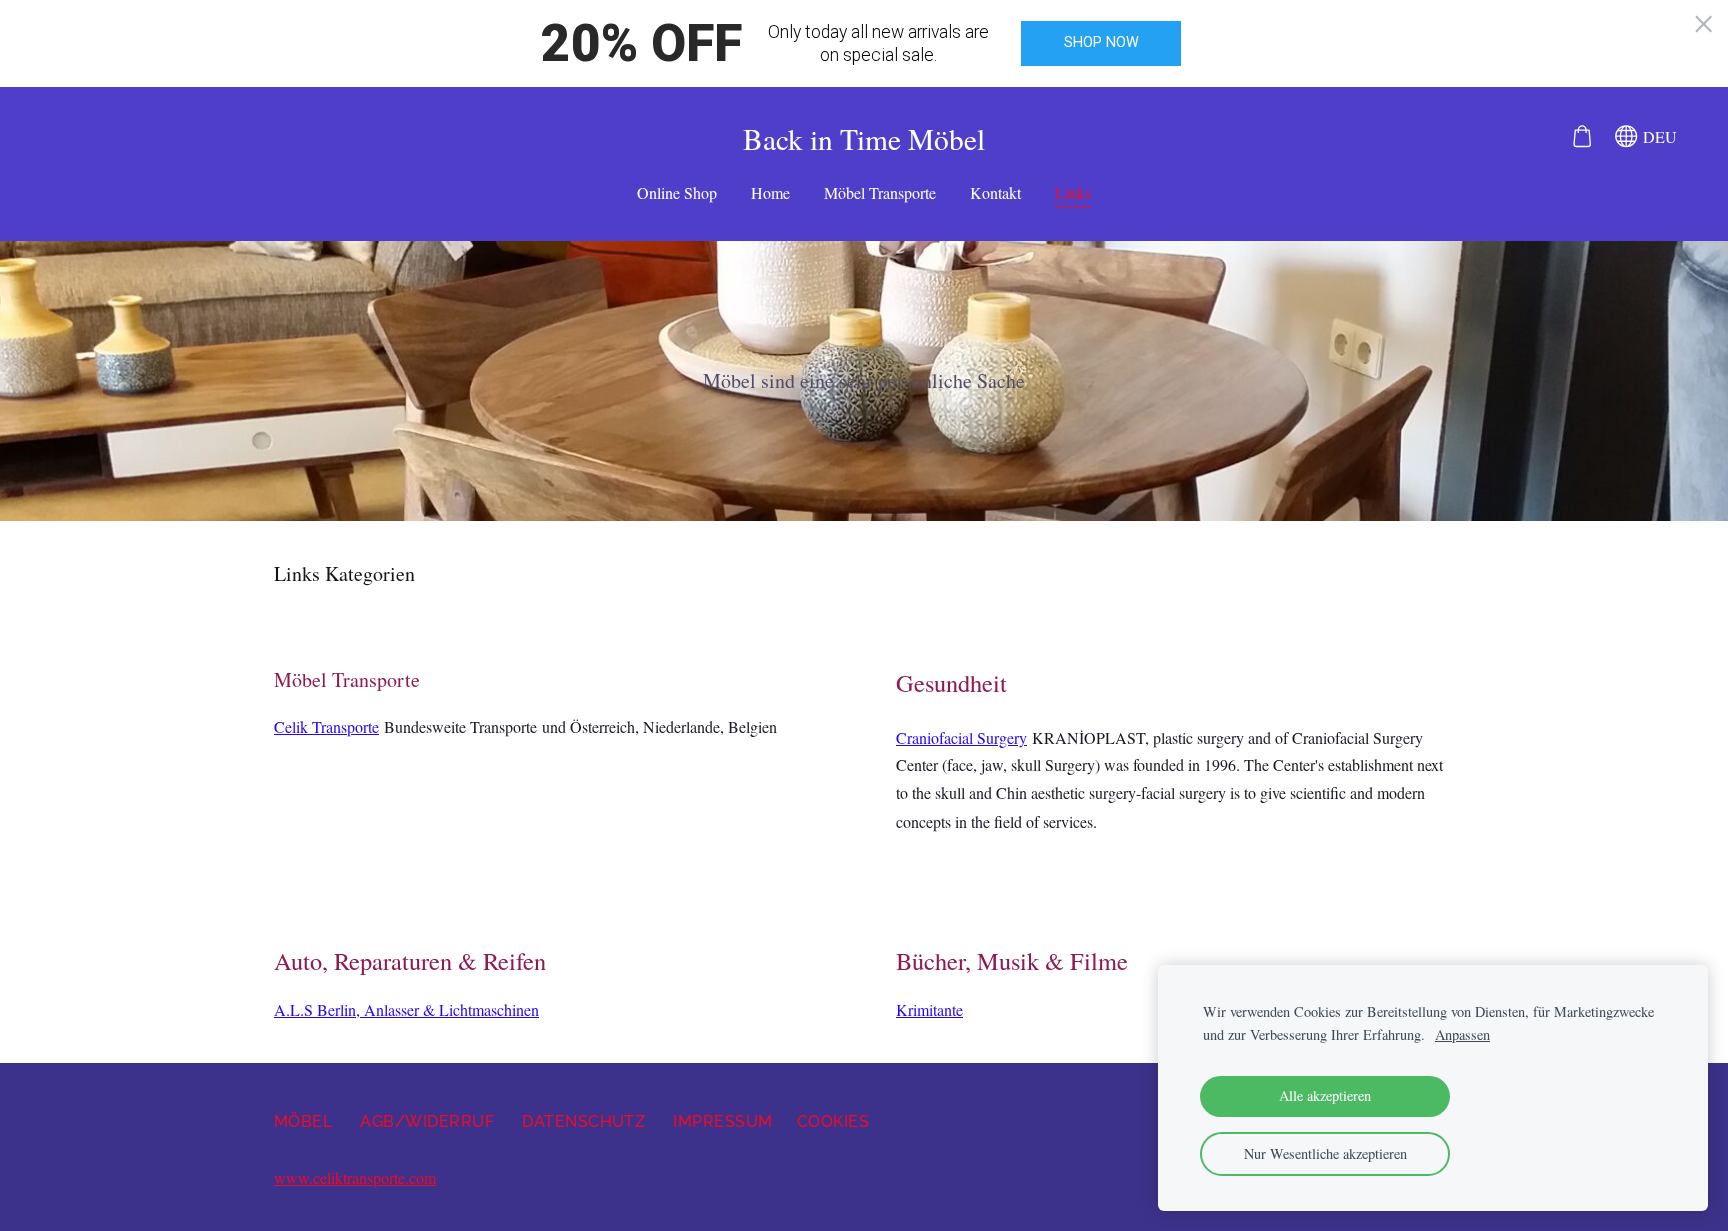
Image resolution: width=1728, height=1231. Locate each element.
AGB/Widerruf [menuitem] (427, 1121)
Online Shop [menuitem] (677, 192)
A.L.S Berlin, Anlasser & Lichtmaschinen (406, 1009)
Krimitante (929, 1009)
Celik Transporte (326, 726)
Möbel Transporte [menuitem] (880, 192)
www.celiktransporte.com (355, 1177)
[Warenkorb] (1581, 136)
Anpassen (1462, 1034)
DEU (1657, 136)
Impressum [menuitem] (722, 1121)
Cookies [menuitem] (833, 1121)
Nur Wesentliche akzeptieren (1325, 1153)
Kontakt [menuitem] (995, 192)
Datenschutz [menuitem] (583, 1121)
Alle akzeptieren (1325, 1095)
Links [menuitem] (1073, 192)
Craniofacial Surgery (961, 737)
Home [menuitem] (770, 192)
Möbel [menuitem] (303, 1121)
